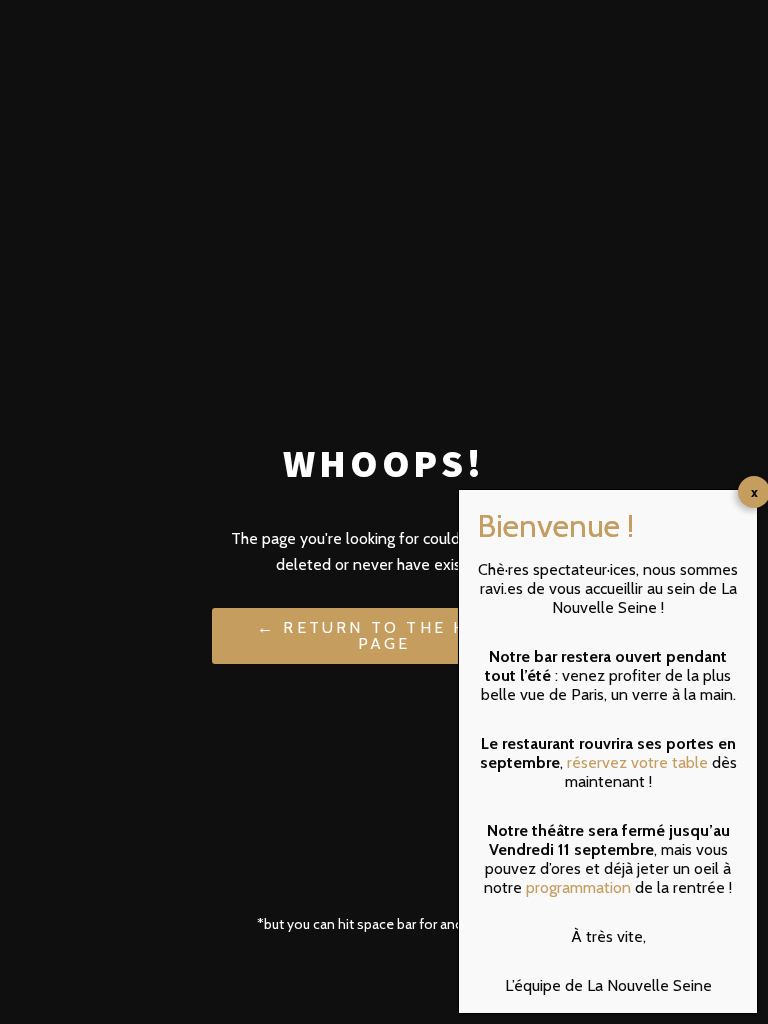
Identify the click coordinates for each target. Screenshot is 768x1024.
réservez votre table (637, 762)
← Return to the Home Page (384, 635)
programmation (578, 887)
